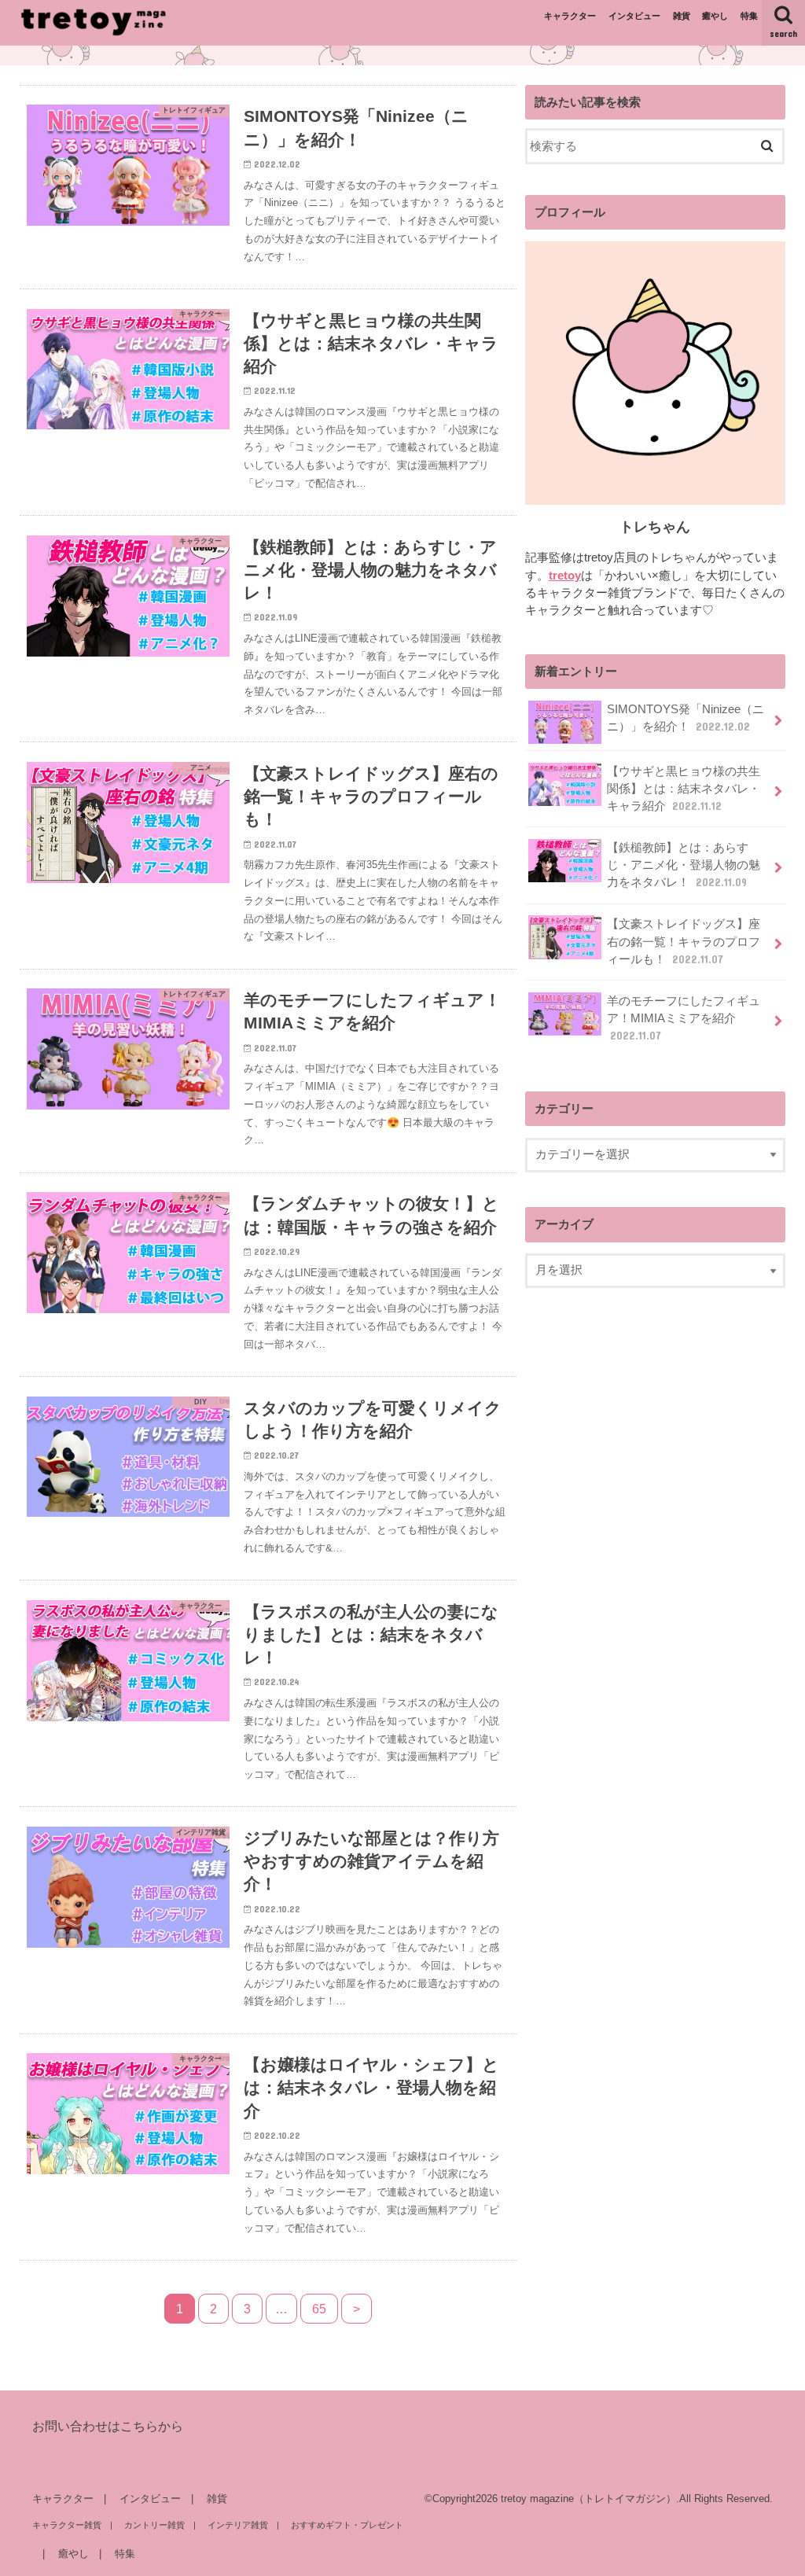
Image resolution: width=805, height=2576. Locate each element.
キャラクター (570, 16)
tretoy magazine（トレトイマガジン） (588, 2499)
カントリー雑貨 (154, 2525)
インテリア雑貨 (238, 2525)
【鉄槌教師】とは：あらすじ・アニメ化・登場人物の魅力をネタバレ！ (684, 865)
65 (319, 2309)
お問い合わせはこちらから (108, 2426)
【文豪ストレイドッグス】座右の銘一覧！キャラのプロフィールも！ (684, 941)
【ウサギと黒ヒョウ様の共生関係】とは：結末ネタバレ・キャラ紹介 (684, 789)
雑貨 (682, 16)
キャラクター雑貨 (67, 2525)
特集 (749, 16)
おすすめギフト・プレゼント (347, 2525)
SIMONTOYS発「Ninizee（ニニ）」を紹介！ (686, 718)
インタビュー (634, 16)
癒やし (715, 16)
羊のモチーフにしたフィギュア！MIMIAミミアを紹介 (684, 1018)
